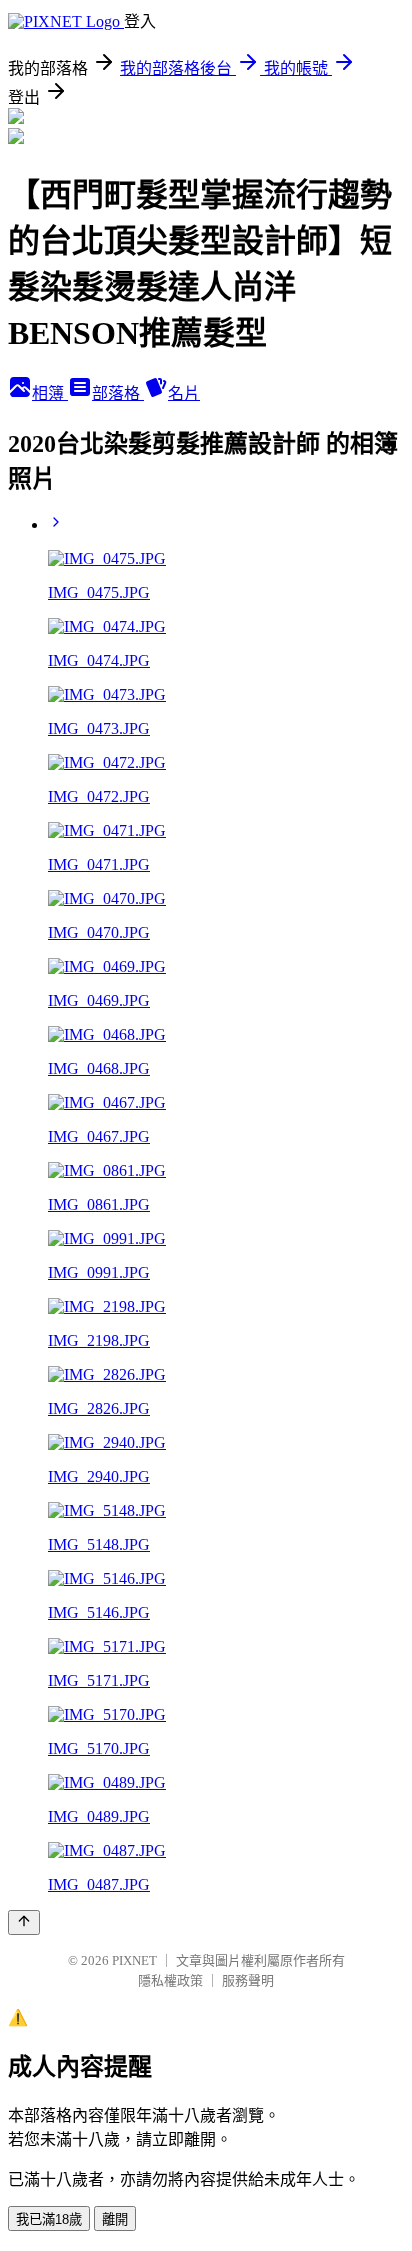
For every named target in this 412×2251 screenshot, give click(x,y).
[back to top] (24, 1922)
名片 (184, 393)
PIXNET (134, 1960)
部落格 (118, 393)
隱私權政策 (170, 1980)
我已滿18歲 (49, 2219)
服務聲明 (248, 1980)
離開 (115, 2219)
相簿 (50, 393)
